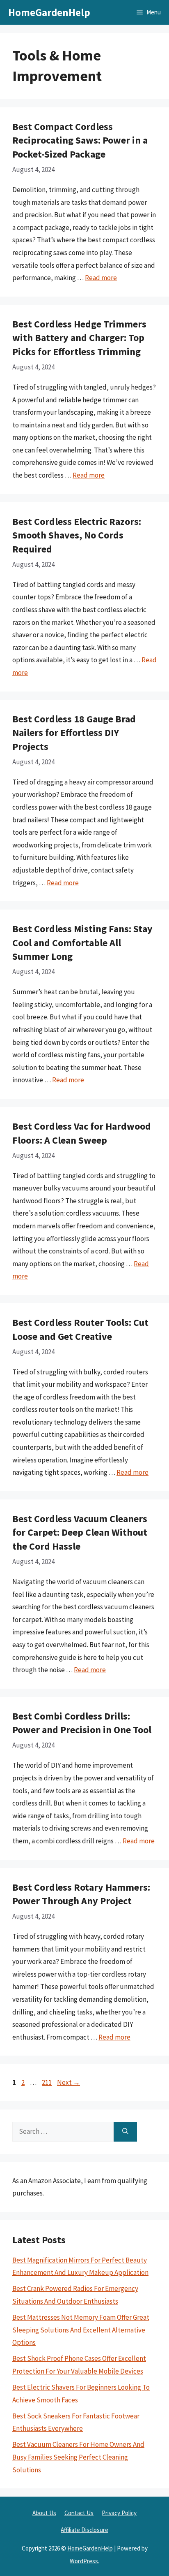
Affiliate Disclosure (84, 2530)
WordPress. (84, 2561)
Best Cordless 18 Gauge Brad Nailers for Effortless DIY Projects (74, 733)
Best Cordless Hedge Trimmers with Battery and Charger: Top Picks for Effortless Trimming (79, 338)
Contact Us (79, 2513)
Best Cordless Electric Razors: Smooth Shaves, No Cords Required (77, 535)
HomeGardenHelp (49, 12)
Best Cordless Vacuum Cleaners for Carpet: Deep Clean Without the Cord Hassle (80, 1532)
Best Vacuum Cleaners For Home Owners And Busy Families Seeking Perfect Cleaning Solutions (78, 2457)
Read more (101, 278)
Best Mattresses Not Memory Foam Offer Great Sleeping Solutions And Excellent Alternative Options (81, 2330)
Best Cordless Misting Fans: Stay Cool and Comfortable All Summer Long (82, 942)
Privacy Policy (119, 2513)
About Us (44, 2513)
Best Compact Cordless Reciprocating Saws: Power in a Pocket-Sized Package (80, 140)
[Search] (125, 2132)
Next (69, 2082)
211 (48, 2082)
